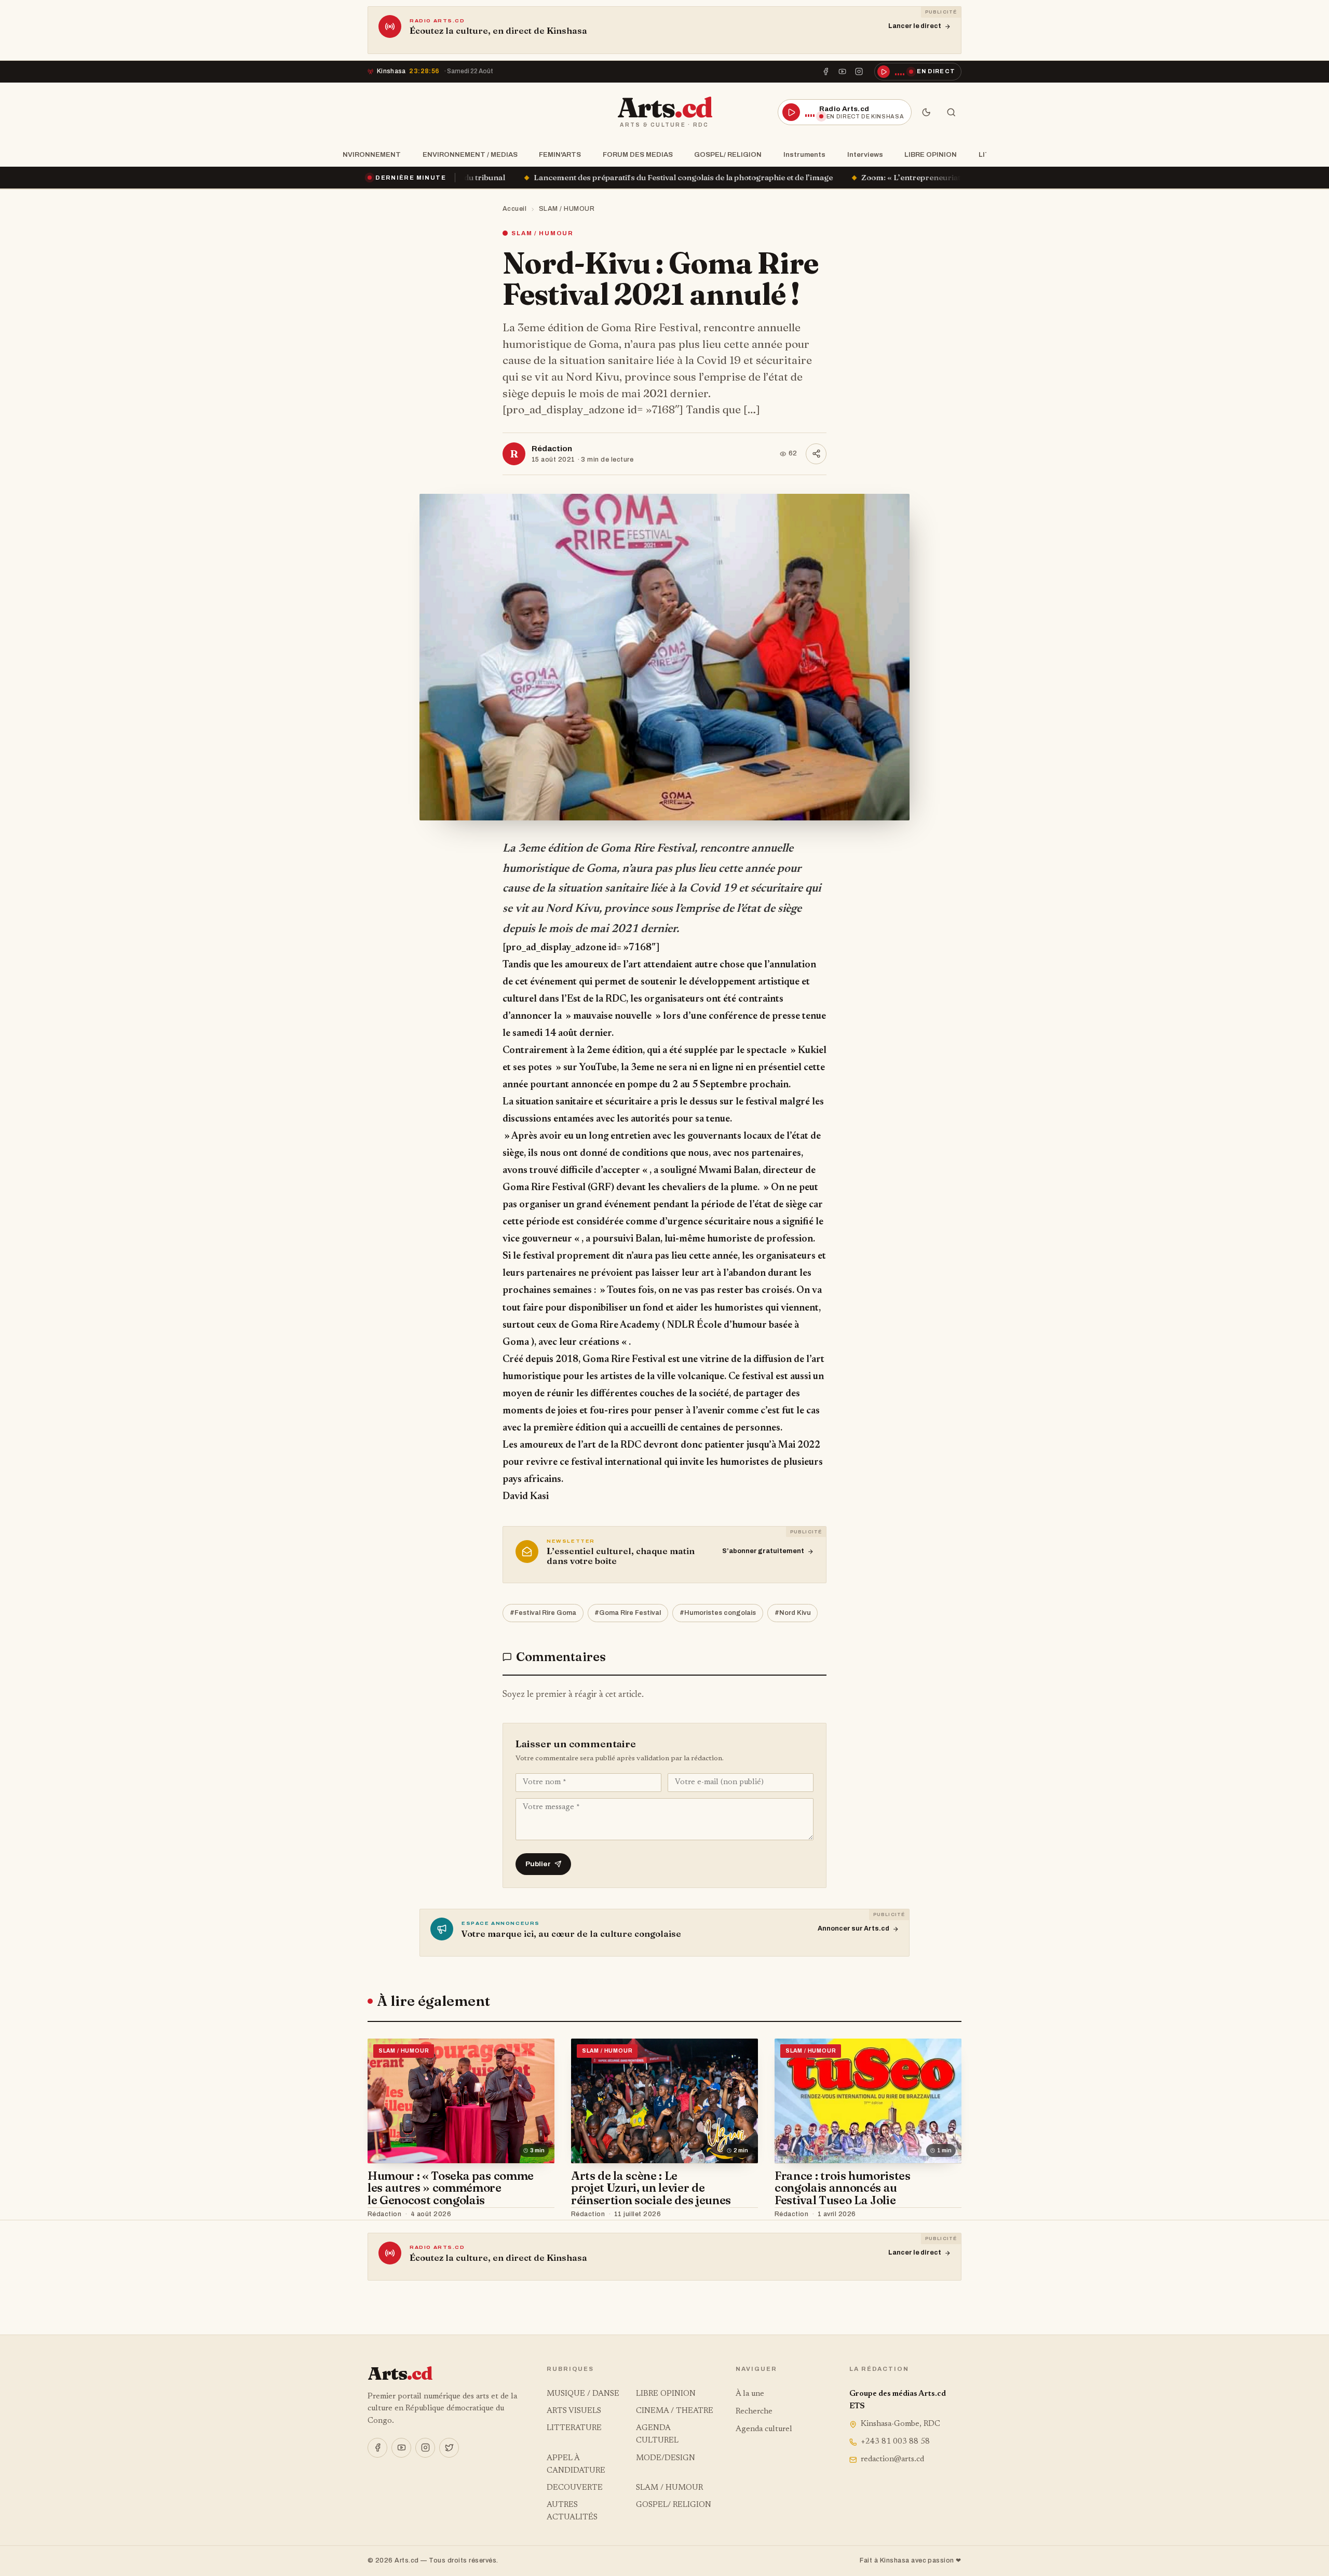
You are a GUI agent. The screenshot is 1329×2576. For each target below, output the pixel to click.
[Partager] (816, 454)
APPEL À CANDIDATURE (576, 2465)
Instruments (804, 154)
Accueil (515, 209)
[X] (449, 2448)
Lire (537, 2215)
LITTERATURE (574, 2428)
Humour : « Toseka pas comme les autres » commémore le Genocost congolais (451, 2188)
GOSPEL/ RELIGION (728, 154)
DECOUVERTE (575, 2488)
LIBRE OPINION (931, 154)
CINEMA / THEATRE (675, 2411)
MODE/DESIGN (666, 2458)
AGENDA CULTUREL (657, 2435)
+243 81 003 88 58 (895, 2442)
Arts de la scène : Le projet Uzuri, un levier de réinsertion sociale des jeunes (651, 2188)
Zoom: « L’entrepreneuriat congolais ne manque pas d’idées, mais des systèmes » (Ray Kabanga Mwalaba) (780, 177)
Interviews (865, 154)
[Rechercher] (951, 112)
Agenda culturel (764, 2429)
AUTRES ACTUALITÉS (572, 2511)
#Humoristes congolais (718, 1613)
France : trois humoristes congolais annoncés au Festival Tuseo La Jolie (843, 2188)
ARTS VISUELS (574, 2411)
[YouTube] (843, 72)
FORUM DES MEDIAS (638, 154)
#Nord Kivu (793, 1613)
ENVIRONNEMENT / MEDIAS (470, 154)
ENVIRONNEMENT (369, 154)
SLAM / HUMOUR (567, 209)
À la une (750, 2394)
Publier (538, 1864)
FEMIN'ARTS (560, 154)
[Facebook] (825, 72)
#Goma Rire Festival (628, 1613)
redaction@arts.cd (892, 2459)
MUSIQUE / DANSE (583, 2394)
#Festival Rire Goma (543, 1613)
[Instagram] (859, 72)
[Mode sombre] (926, 112)
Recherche (754, 2412)
